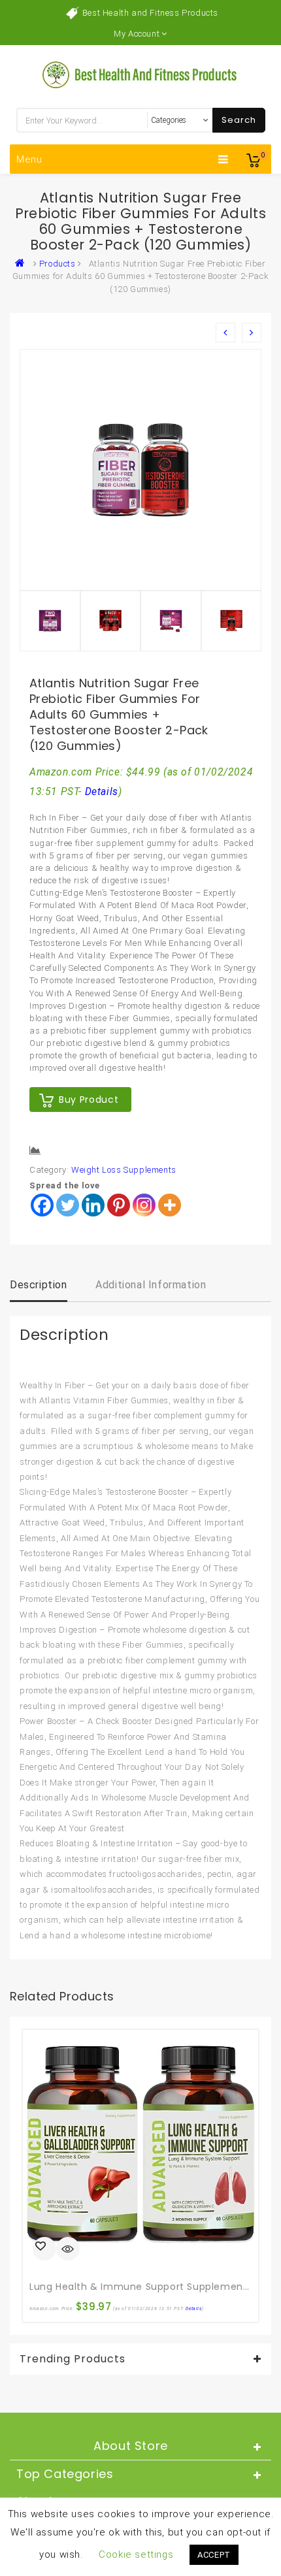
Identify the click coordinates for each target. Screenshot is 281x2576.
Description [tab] (39, 1285)
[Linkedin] (93, 1205)
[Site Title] (140, 74)
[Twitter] (68, 1205)
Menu (29, 159)
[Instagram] (144, 1205)
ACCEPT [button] (214, 2555)
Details (102, 792)
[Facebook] (42, 1205)
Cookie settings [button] (136, 2554)
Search (239, 120)
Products (58, 264)
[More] (170, 1205)
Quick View (68, 2250)
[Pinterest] (119, 1205)
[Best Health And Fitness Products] (23, 264)
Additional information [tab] (151, 1285)
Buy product (89, 1100)
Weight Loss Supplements (124, 1170)
